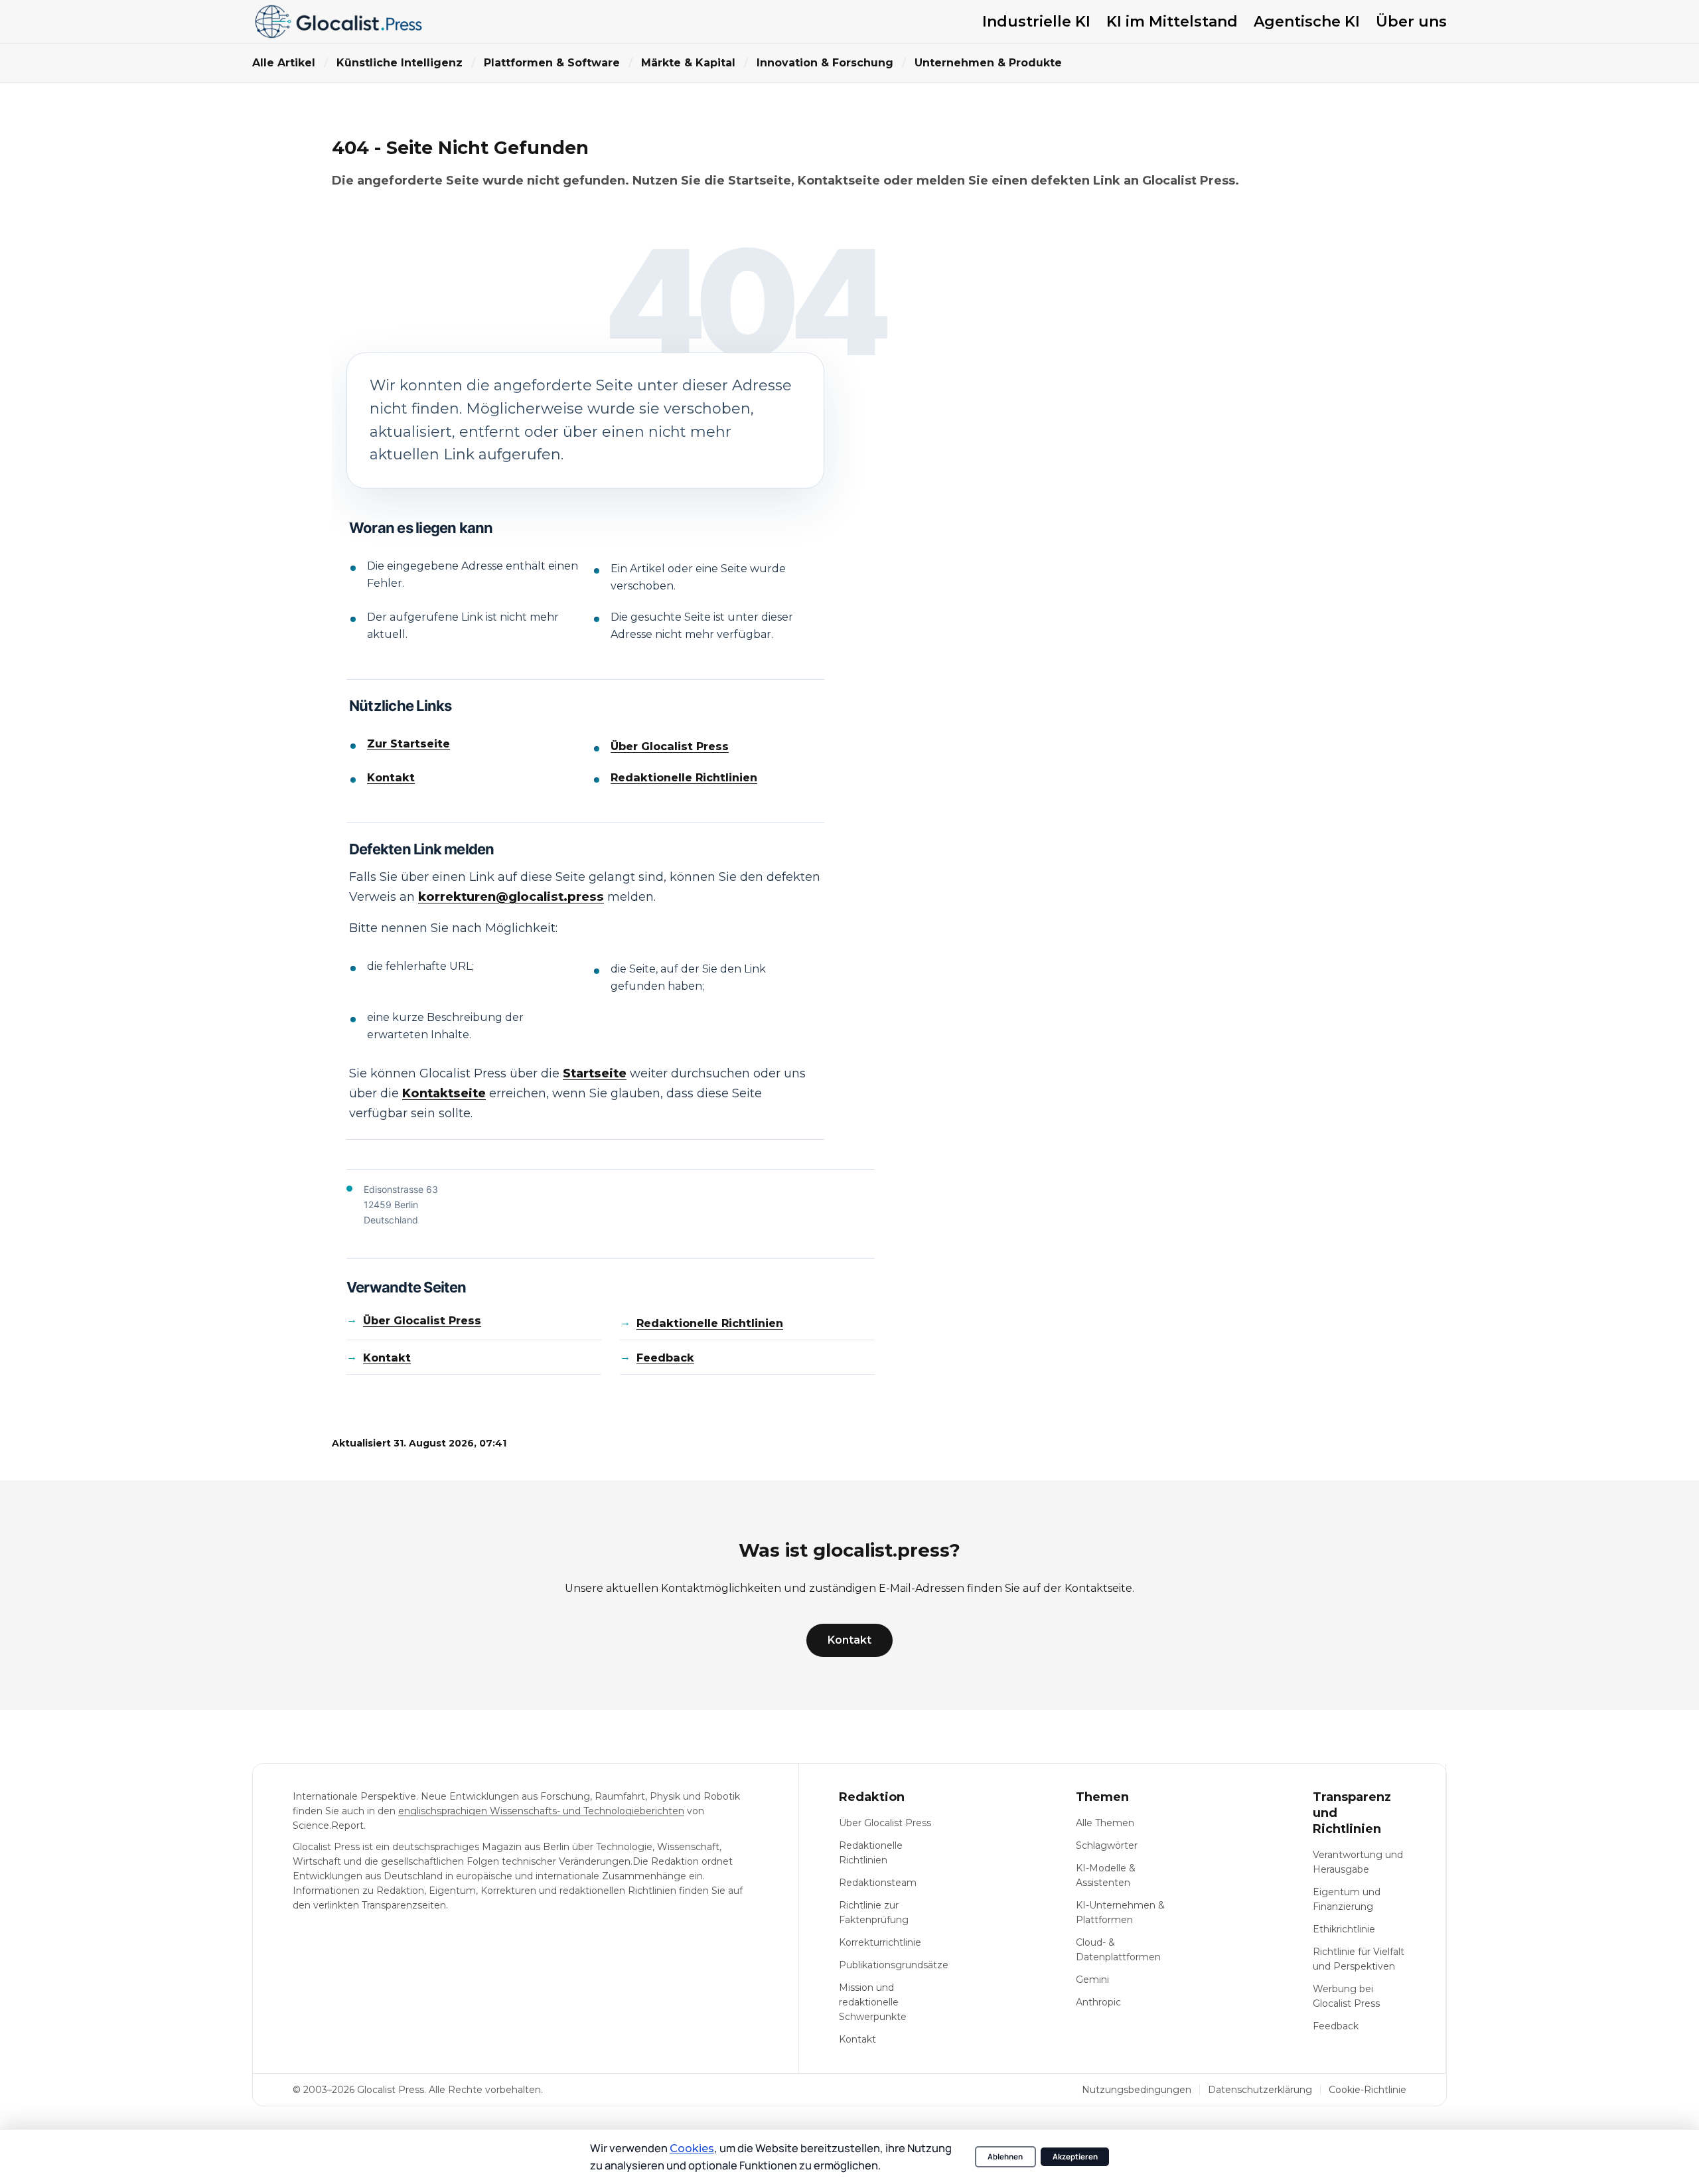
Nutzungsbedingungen (1137, 2090)
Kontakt (391, 778)
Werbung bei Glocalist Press (1346, 1996)
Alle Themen (1105, 1823)
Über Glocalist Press (670, 746)
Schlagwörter (1107, 1845)
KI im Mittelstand (1172, 22)
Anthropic (1098, 2002)
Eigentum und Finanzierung (1347, 1899)
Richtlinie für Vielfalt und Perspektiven (1359, 1959)
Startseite (595, 1073)
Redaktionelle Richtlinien (684, 778)
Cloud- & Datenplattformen (1118, 1950)
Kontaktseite (444, 1093)
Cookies (692, 2148)
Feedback (665, 1358)
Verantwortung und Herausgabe (1358, 1862)
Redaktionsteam (878, 1883)
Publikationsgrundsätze (894, 1965)
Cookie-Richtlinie (1367, 2090)
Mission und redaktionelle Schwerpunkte (873, 2002)
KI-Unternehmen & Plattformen (1120, 1912)
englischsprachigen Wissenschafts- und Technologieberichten (541, 1811)
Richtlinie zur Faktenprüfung (874, 1912)
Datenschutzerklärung (1260, 2090)
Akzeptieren (1075, 2156)
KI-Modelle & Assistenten (1106, 1875)
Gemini (1092, 1980)
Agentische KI (1307, 22)
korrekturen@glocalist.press (511, 897)
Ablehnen (1005, 2156)
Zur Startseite (408, 744)
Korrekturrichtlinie (880, 1942)
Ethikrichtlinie (1344, 1929)
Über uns (1411, 22)
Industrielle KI (1036, 22)
